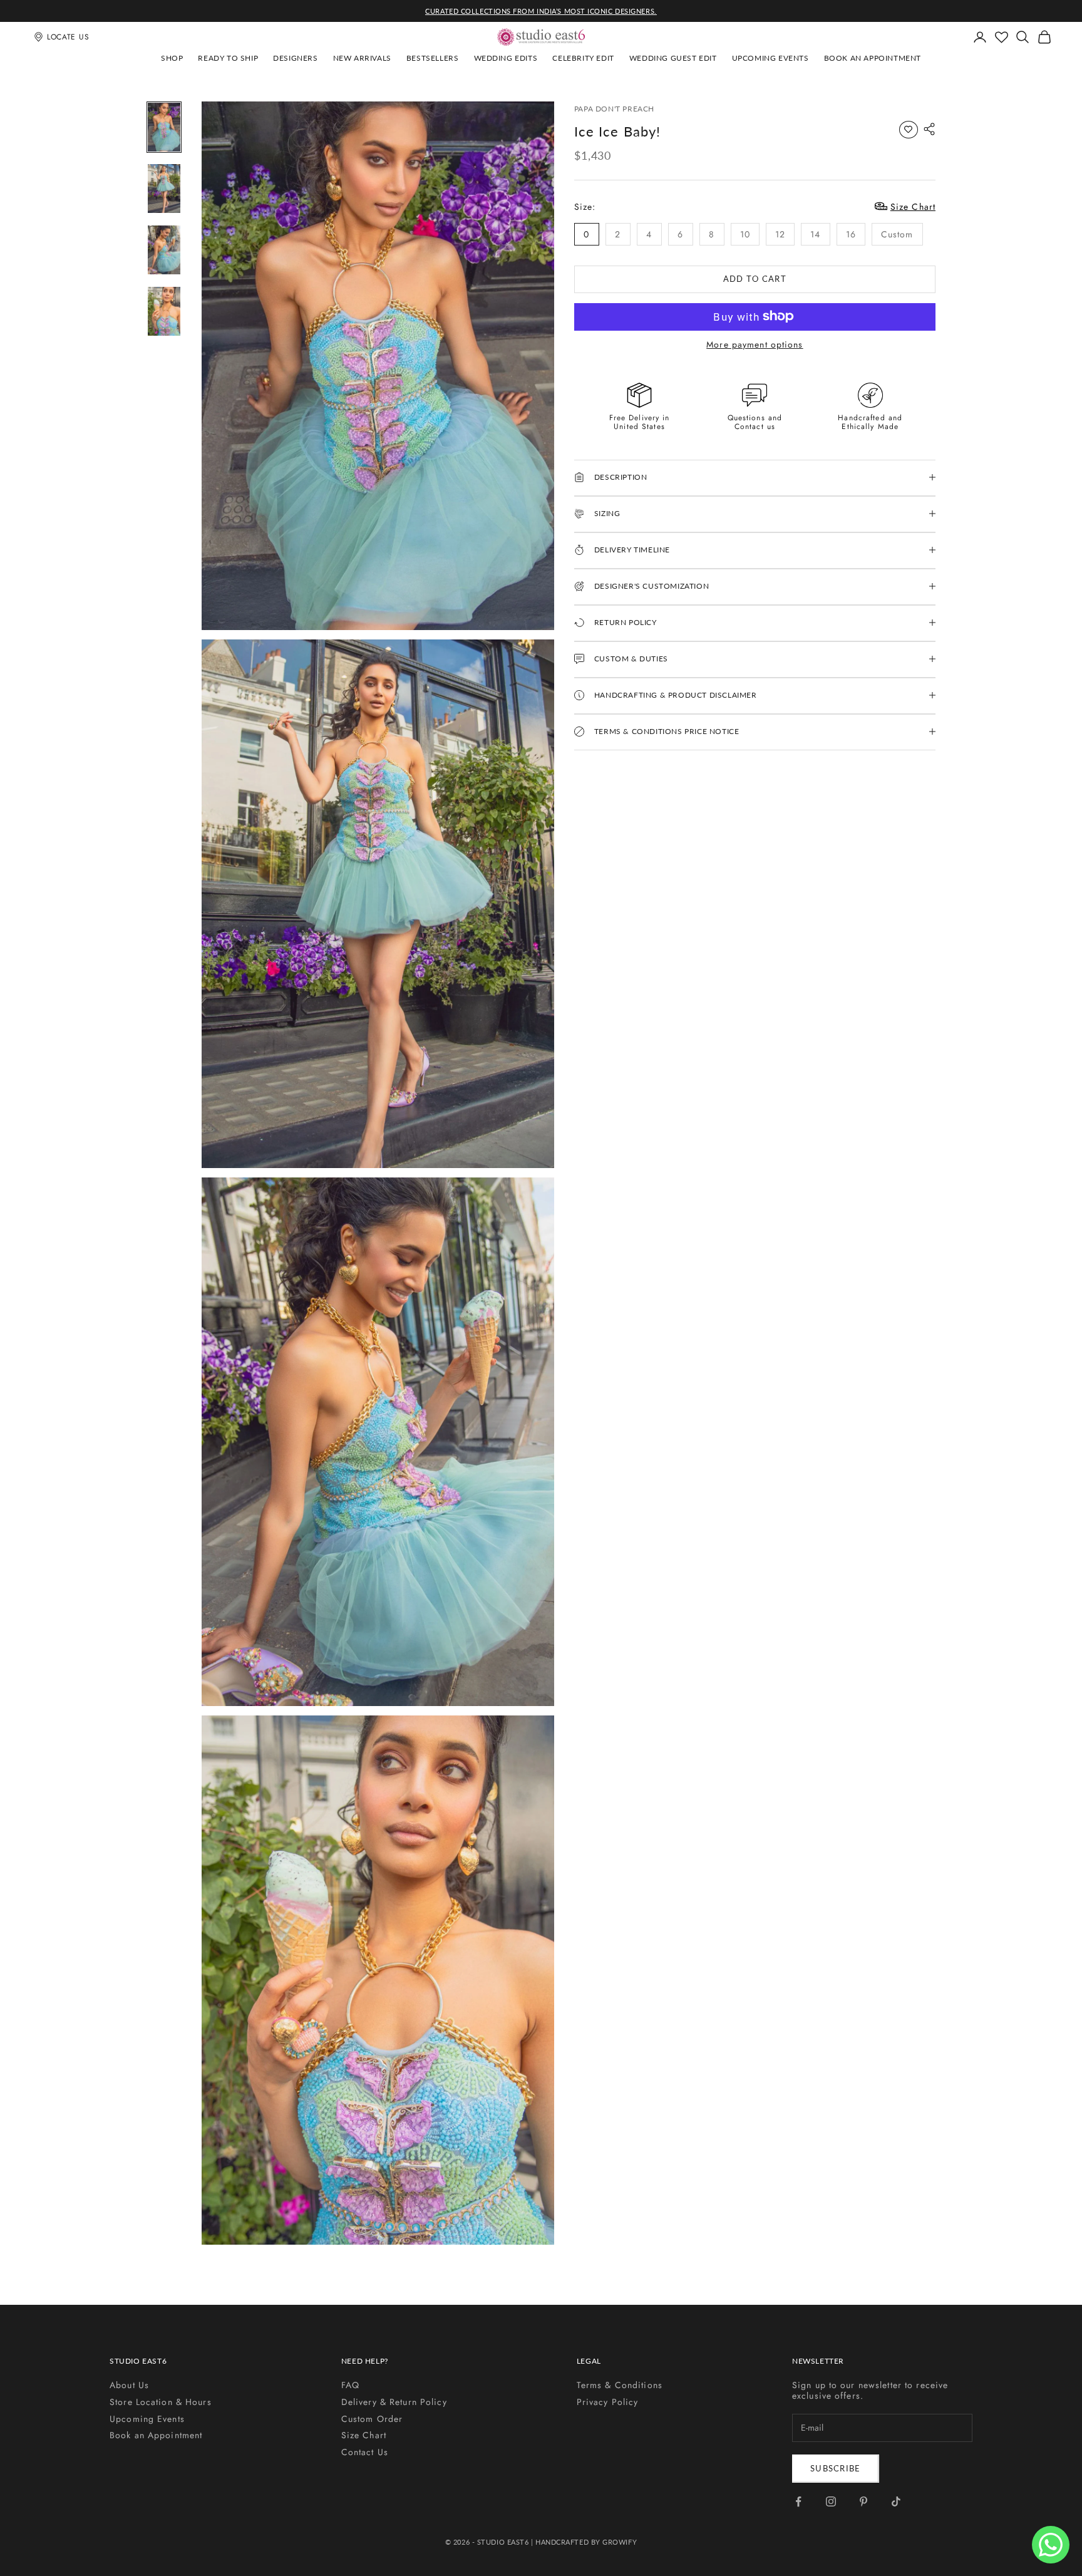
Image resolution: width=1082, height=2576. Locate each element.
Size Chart (364, 2435)
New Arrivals (362, 58)
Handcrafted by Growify (586, 2542)
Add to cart (755, 278)
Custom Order (372, 2419)
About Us (129, 2385)
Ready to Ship (228, 58)
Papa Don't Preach (614, 109)
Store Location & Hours (161, 2402)
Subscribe (836, 2468)
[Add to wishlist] (909, 130)
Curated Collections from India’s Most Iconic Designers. (541, 11)
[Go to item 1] (164, 127)
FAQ (350, 2385)
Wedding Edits (506, 58)
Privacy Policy (608, 2402)
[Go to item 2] (164, 189)
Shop (172, 58)
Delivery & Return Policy (394, 2402)
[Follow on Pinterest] (863, 2501)
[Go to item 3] (164, 250)
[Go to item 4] (164, 311)
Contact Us (365, 2452)
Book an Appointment (873, 58)
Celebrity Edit (583, 58)
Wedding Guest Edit (673, 58)
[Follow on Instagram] (831, 2501)
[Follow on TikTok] (896, 2501)
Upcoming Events (770, 58)
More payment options (755, 344)
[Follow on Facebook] (798, 2501)
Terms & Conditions (620, 2385)
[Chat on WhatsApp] (1051, 2545)
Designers (295, 58)
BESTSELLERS (433, 58)
